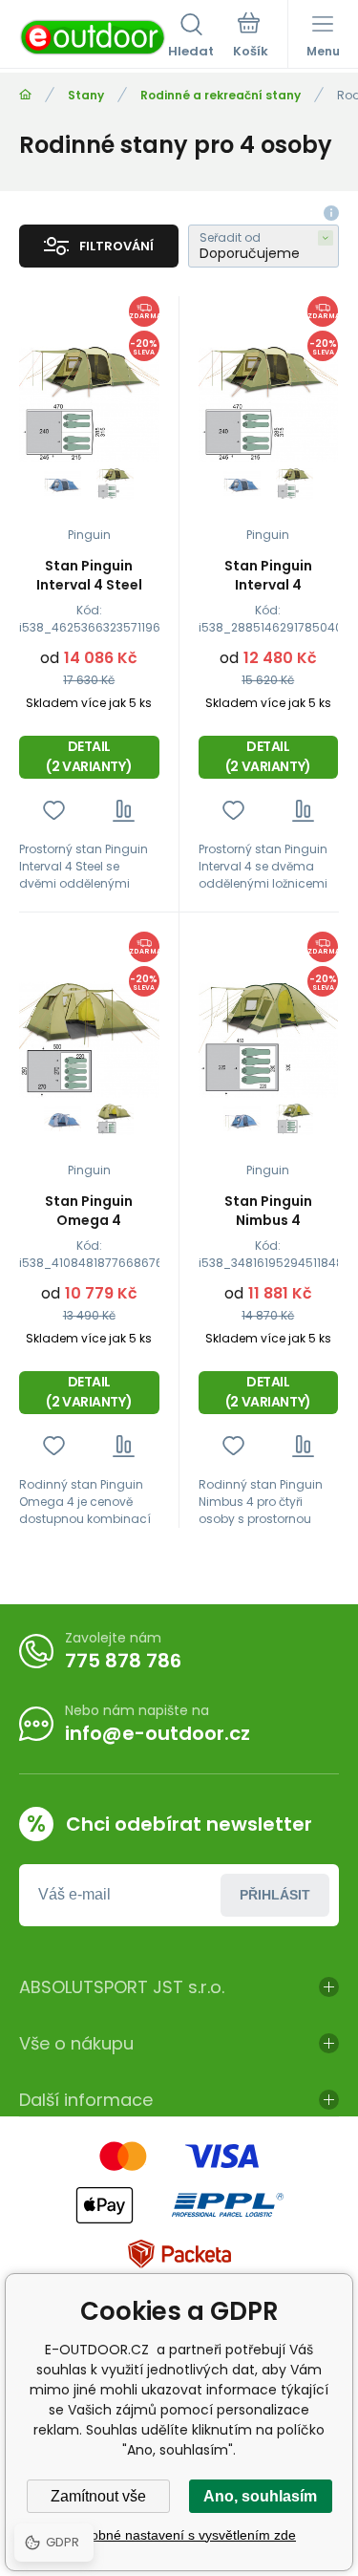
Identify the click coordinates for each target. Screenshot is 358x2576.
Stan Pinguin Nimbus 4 (268, 1211)
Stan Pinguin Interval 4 (268, 575)
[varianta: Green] (115, 484)
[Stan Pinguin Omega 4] (89, 1040)
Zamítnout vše (98, 2496)
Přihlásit (275, 1895)
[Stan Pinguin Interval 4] (269, 404)
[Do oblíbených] (54, 811)
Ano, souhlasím (260, 2496)
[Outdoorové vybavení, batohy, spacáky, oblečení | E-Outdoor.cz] (25, 95)
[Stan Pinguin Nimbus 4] (269, 1040)
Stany (86, 95)
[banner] (94, 37)
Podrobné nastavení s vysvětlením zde (179, 2535)
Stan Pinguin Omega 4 (89, 1211)
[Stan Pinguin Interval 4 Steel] (89, 404)
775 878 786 (123, 1661)
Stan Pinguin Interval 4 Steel (89, 575)
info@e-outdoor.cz (158, 1733)
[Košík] (251, 37)
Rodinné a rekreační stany (221, 95)
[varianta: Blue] (63, 484)
